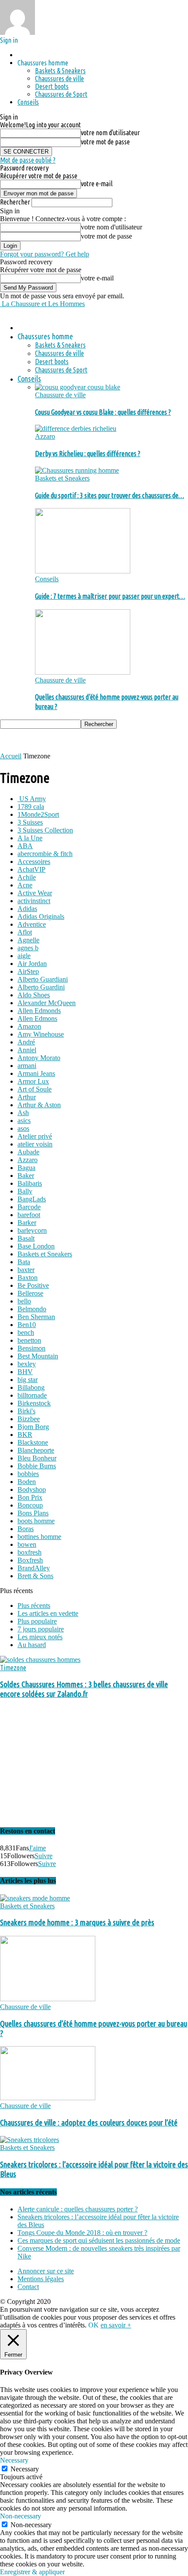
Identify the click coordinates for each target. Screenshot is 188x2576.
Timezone (13, 1668)
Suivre (44, 1856)
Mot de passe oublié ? (28, 160)
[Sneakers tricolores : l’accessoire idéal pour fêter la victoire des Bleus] (30, 2140)
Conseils (28, 102)
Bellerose (30, 1293)
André (26, 1042)
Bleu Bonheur (37, 1458)
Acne (25, 885)
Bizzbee (29, 1419)
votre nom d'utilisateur (110, 133)
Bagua (26, 1168)
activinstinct (34, 901)
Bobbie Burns (37, 1466)
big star (28, 1380)
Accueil (11, 756)
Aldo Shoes (34, 995)
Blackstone (33, 1442)
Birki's (26, 1411)
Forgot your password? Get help (45, 254)
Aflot (25, 932)
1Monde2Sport (38, 814)
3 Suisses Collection (45, 830)
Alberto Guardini (41, 987)
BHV (25, 1372)
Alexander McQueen (47, 1003)
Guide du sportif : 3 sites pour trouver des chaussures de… (110, 495)
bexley (27, 1364)
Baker (26, 1175)
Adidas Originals (41, 916)
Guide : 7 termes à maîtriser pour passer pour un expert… (110, 596)
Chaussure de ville (60, 395)
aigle (24, 956)
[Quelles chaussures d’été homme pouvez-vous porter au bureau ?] (83, 672)
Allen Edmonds (39, 1011)
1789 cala (31, 807)
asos (23, 1128)
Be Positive (33, 1285)
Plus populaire (37, 1621)
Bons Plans (33, 1513)
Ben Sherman (36, 1317)
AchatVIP (31, 869)
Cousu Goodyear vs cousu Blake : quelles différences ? (103, 412)
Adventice (32, 924)
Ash (23, 1113)
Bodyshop (32, 1489)
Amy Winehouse (41, 1034)
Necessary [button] (14, 2460)
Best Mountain (38, 1356)
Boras (26, 1529)
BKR (25, 1435)
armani (27, 1066)
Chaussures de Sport (61, 94)
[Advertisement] (70, 740)
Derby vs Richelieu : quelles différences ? (88, 454)
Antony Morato (39, 1058)
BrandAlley (34, 1568)
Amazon (29, 1026)
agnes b (28, 948)
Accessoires (34, 862)
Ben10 (27, 1325)
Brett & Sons (35, 1576)
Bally (25, 1191)
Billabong (31, 1387)
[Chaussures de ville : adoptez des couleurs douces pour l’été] (48, 2098)
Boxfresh (30, 1560)
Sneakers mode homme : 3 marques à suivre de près (77, 1923)
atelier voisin (35, 1144)
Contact (28, 2287)
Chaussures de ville (59, 78)
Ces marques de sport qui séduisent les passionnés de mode (99, 2240)
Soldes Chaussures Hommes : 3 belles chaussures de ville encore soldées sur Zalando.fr (84, 1689)
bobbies (28, 1474)
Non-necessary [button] (21, 2516)
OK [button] (94, 2325)
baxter (26, 1270)
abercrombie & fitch (45, 854)
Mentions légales (41, 2279)
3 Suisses (30, 822)
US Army (32, 799)
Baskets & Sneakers (60, 71)
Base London (36, 1246)
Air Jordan (32, 964)
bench (26, 1332)
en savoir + (116, 2325)
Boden (27, 1482)
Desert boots (52, 86)
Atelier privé (35, 1136)
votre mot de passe (105, 142)
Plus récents (34, 1605)
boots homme (36, 1521)
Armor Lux (33, 1081)
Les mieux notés (40, 1637)
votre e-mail (97, 184)
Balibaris (30, 1183)
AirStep (28, 971)
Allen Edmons (37, 1018)
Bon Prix (30, 1497)
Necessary (25, 2469)
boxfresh (30, 1552)
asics (24, 1121)
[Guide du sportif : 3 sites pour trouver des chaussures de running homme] (77, 470)
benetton (29, 1340)
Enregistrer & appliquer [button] (32, 2572)
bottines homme (39, 1537)
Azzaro (45, 436)
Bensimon (31, 1348)
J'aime (37, 1848)
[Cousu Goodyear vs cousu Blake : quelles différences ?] (78, 387)
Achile (27, 877)
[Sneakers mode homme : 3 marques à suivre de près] (35, 1898)
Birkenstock (34, 1403)
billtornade (32, 1395)
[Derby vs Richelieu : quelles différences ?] (76, 428)
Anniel (27, 1050)
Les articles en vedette (48, 1613)
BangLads (32, 1199)
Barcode (29, 1207)
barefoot (29, 1215)
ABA (25, 846)
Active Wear (35, 893)
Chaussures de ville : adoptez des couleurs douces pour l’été (89, 2123)
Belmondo (32, 1309)
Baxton (28, 1278)
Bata (24, 1262)
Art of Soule (35, 1089)
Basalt (26, 1238)
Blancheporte (36, 1450)
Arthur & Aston (39, 1105)
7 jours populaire (41, 1629)
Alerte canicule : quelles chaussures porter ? (78, 2209)
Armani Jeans (36, 1073)
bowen (27, 1544)
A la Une (30, 838)
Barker (27, 1223)
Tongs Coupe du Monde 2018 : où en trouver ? (82, 2233)
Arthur (27, 1097)
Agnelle (28, 940)
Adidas (27, 909)
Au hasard (32, 1645)
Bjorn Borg (33, 1427)
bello (24, 1301)
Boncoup (30, 1505)
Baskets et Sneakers (62, 478)
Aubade (28, 1152)
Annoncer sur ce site (46, 2271)
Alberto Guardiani (43, 979)
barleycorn (32, 1230)
